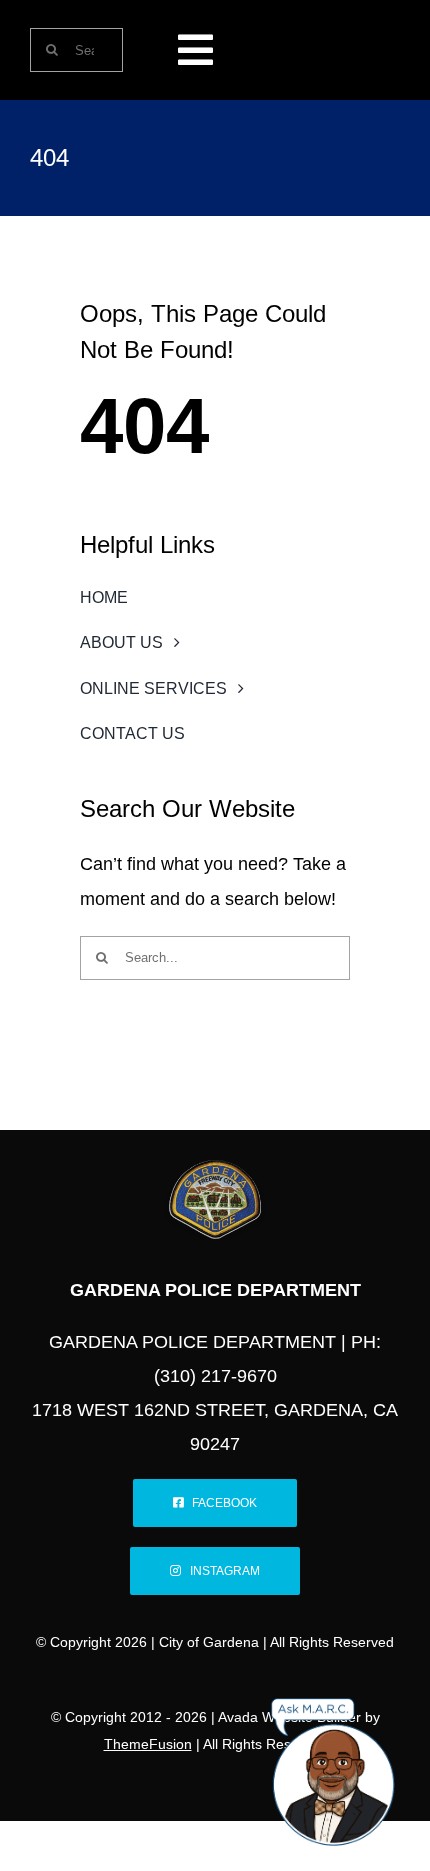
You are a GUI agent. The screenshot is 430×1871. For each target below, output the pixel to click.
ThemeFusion (148, 1744)
